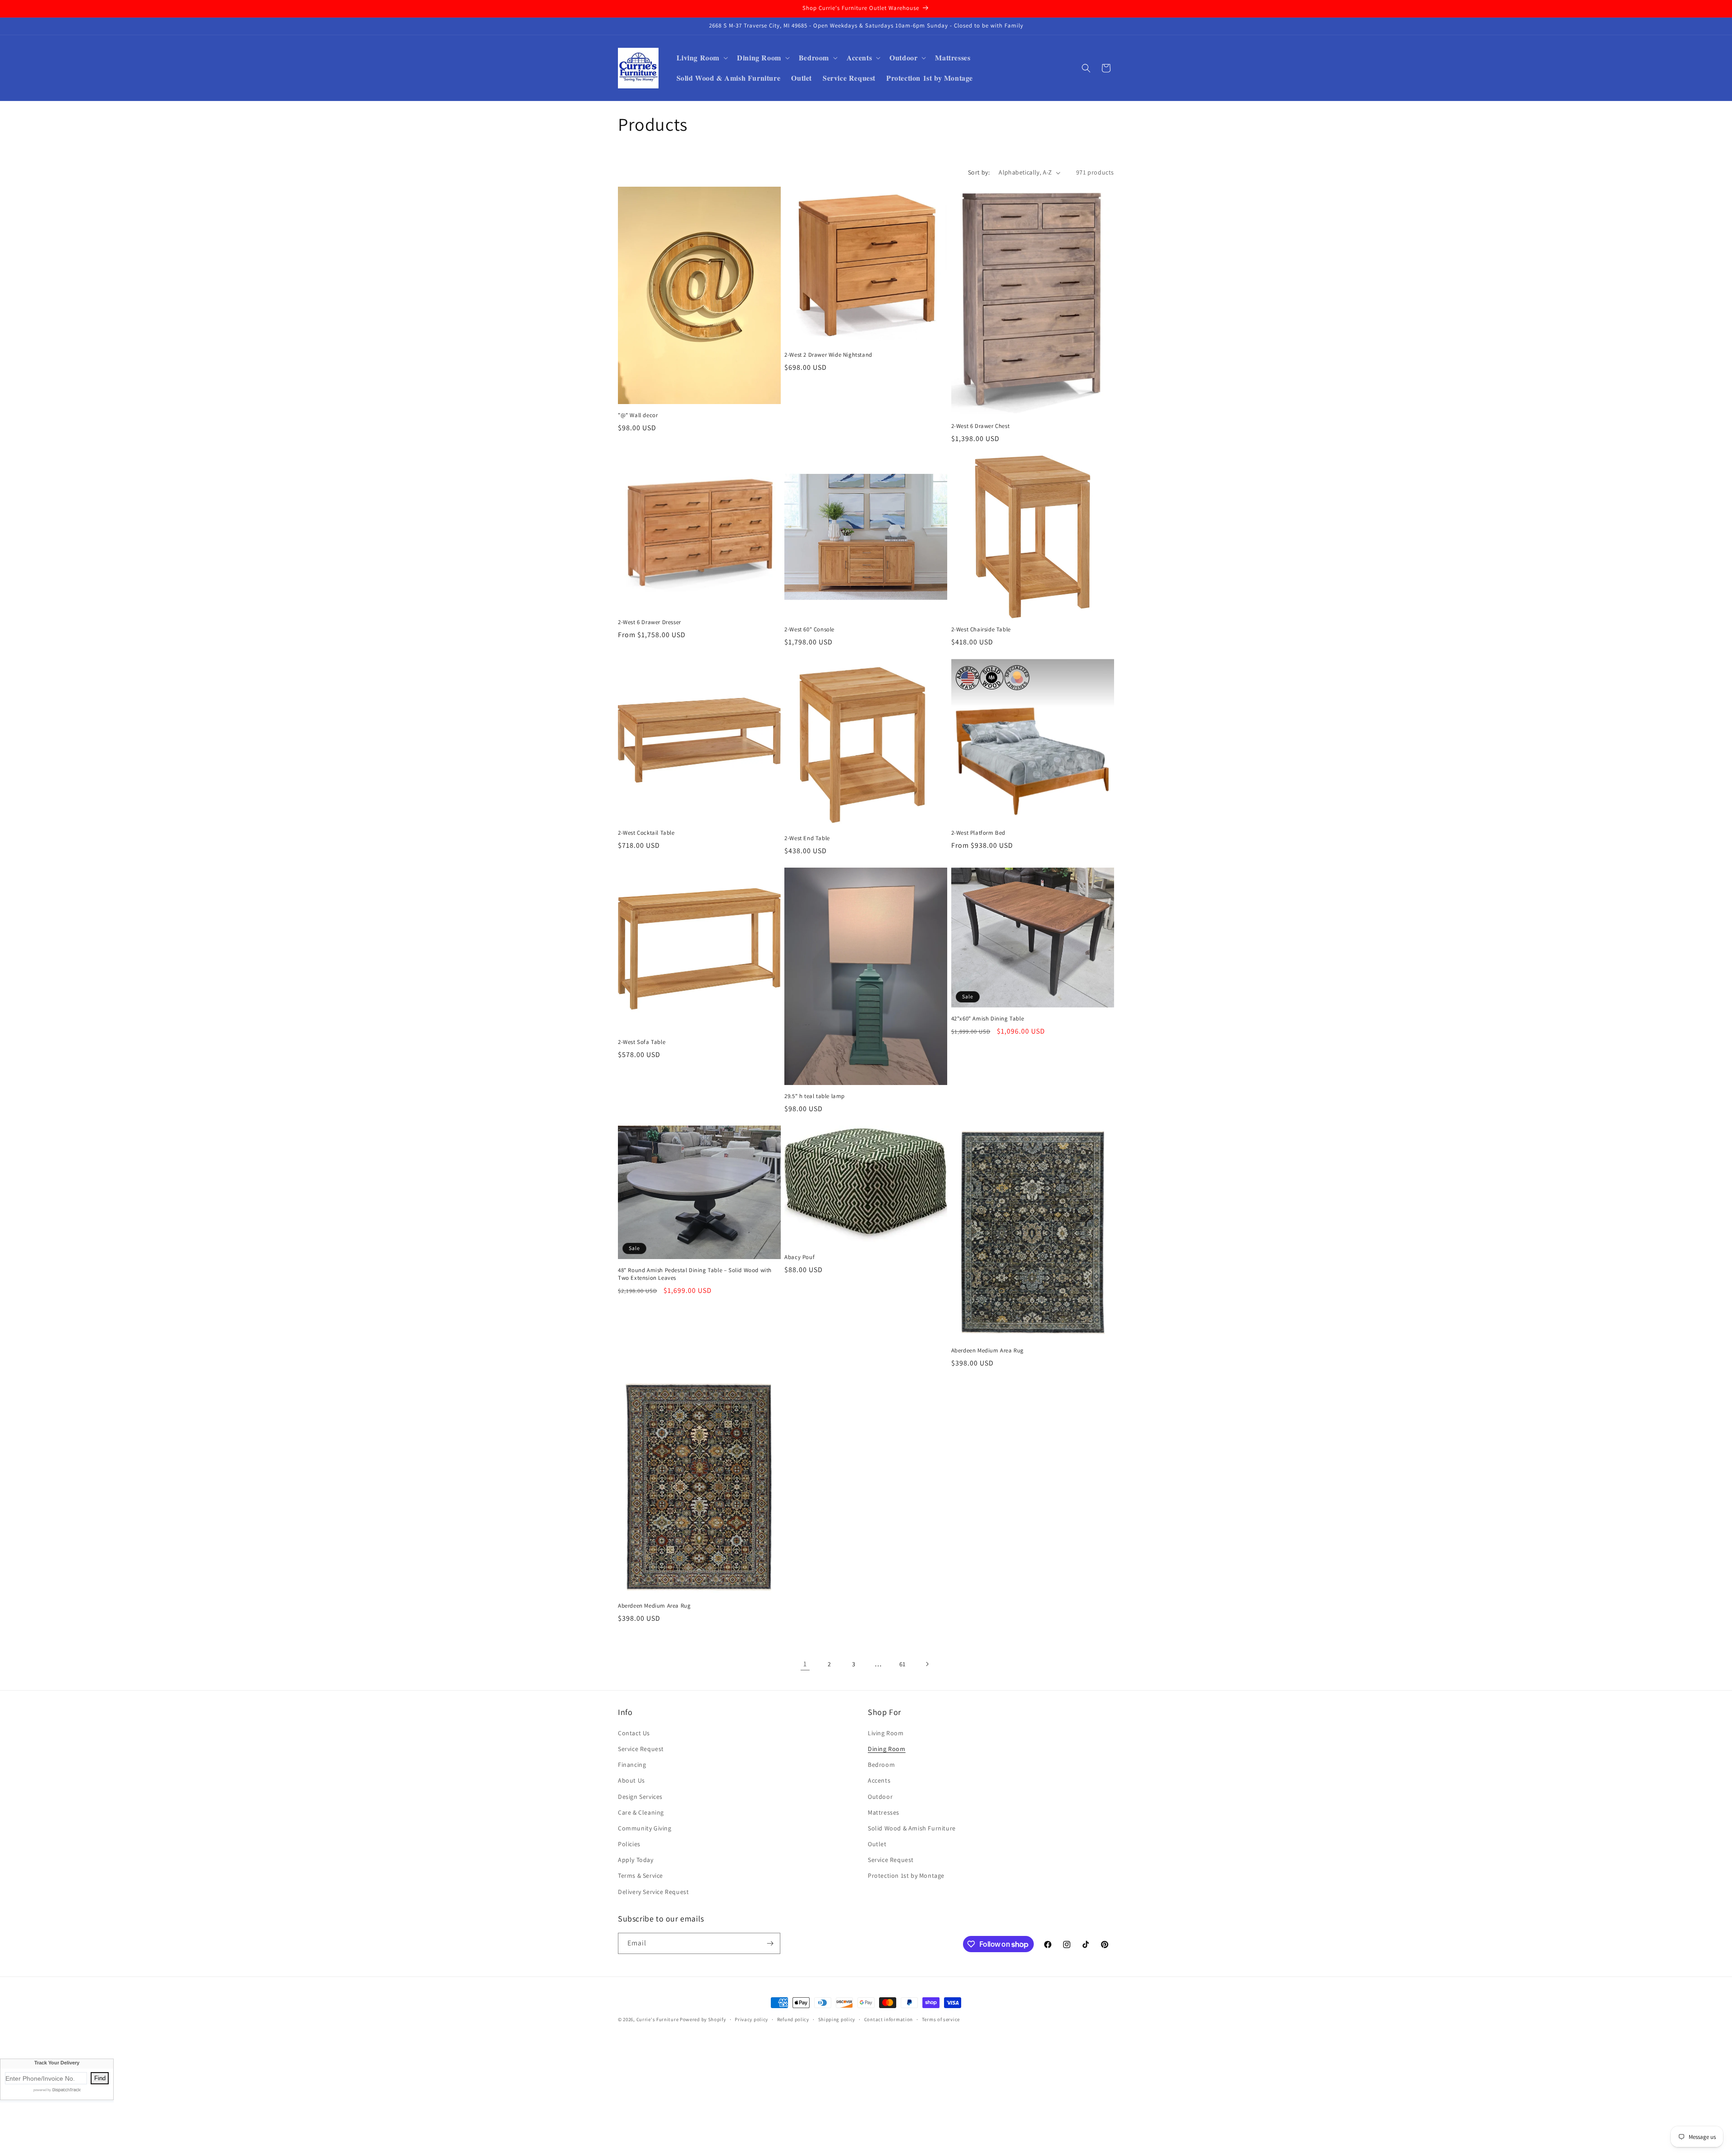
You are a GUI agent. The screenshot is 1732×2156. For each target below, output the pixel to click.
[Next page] (927, 1664)
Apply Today (636, 1860)
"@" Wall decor (638, 415)
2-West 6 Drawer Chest (981, 426)
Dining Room (887, 1749)
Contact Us (634, 1733)
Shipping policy (837, 2019)
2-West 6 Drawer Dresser (649, 622)
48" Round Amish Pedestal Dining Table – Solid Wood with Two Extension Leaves (695, 1274)
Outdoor (880, 1797)
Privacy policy (751, 2019)
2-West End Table (807, 838)
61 (903, 1664)
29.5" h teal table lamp (815, 1096)
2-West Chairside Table (981, 630)
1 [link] (805, 1664)
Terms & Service (640, 1876)
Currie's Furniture (658, 2019)
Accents (879, 1780)
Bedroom (881, 1765)
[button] (702, 58)
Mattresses (884, 1812)
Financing (632, 1765)
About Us (631, 1780)
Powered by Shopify (703, 2019)
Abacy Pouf (799, 1257)
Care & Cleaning (641, 1812)
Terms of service (941, 2019)
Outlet (877, 1844)
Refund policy (793, 2019)
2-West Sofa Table (642, 1042)
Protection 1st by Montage (906, 1876)
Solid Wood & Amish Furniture (912, 1828)
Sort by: (979, 172)
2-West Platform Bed (978, 833)
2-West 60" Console (809, 630)
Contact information (889, 2019)
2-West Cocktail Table (646, 833)
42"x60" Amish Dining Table (988, 1019)
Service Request (641, 1749)
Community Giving (645, 1828)
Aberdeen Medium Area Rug (988, 1351)
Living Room (886, 1733)
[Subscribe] (770, 1943)
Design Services (640, 1797)
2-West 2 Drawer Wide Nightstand (828, 355)
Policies (629, 1844)
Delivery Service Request (653, 1892)
